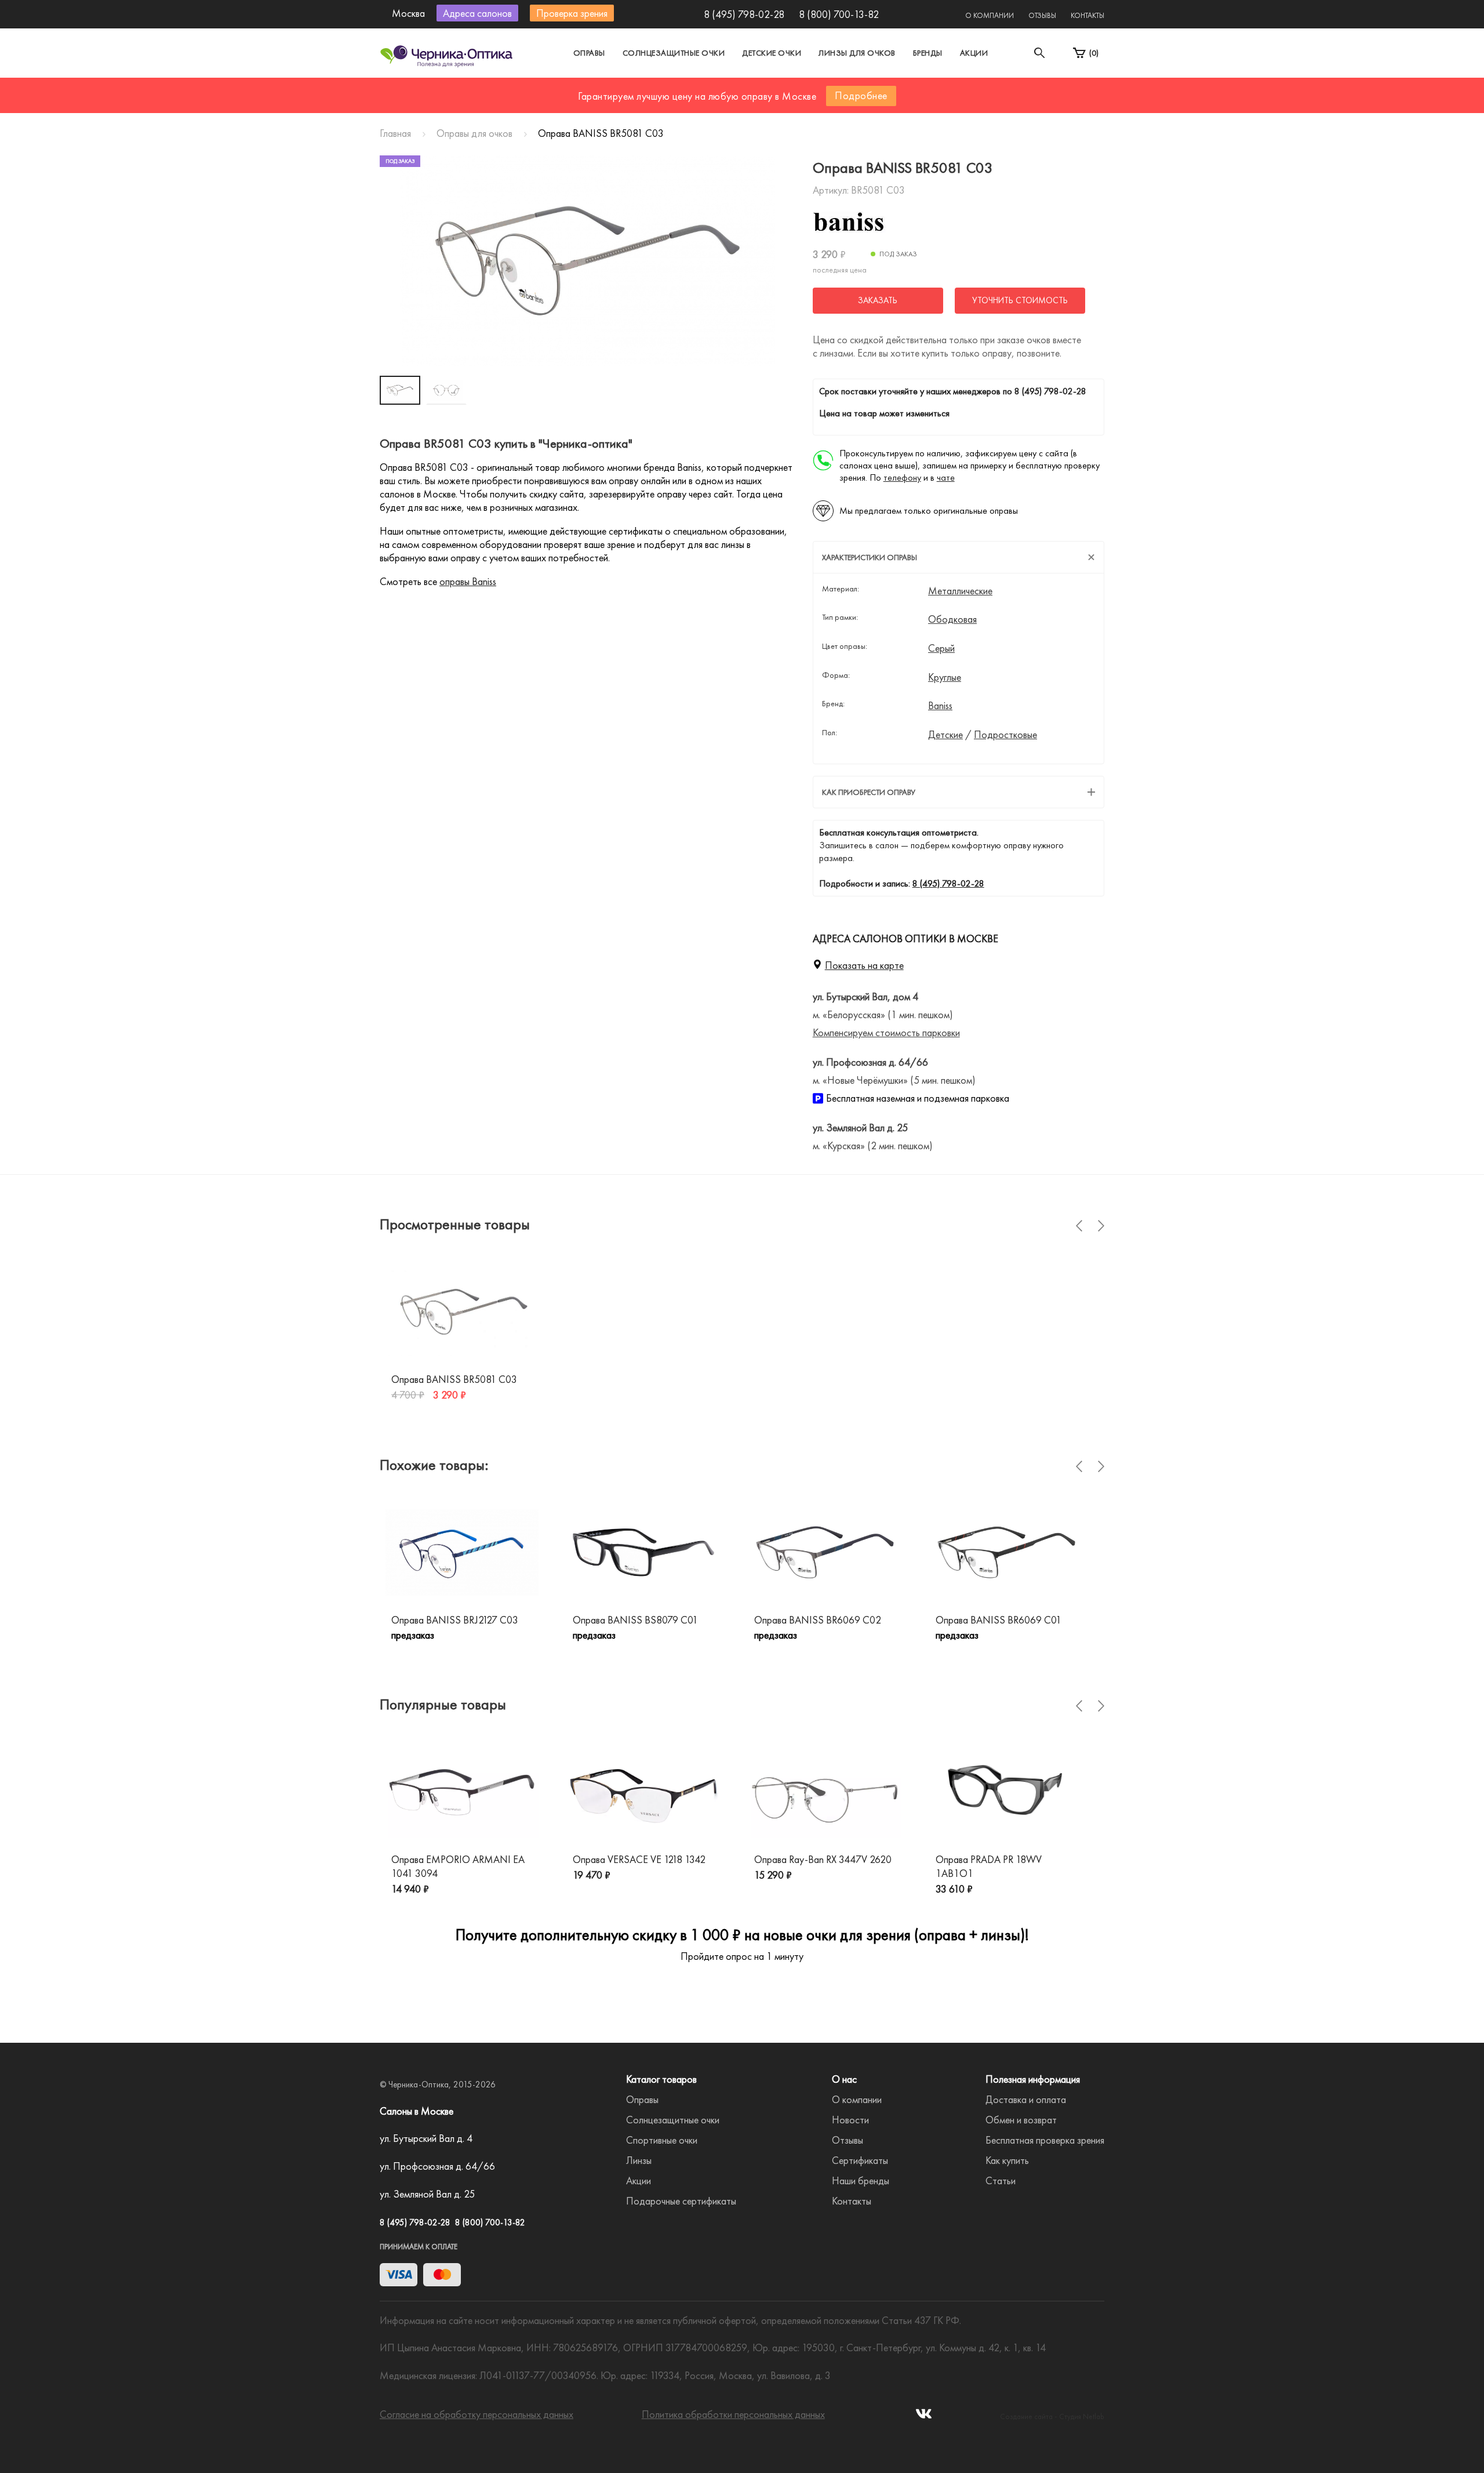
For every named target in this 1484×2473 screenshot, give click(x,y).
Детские (945, 735)
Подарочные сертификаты (681, 2201)
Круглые (945, 677)
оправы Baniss (468, 581)
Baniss (940, 706)
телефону (902, 477)
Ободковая (952, 619)
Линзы (639, 2160)
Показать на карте (864, 965)
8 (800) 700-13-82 (839, 14)
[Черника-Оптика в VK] (924, 2417)
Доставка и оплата (1026, 2099)
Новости (850, 2120)
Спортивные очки (662, 2140)
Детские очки (772, 53)
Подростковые (1005, 735)
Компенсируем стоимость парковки (886, 1032)
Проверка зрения (572, 13)
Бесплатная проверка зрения (1045, 2140)
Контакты (1087, 15)
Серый (941, 648)
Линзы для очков (857, 53)
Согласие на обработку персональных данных (477, 2414)
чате (946, 477)
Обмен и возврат (1021, 2120)
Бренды (928, 53)
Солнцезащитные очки (674, 53)
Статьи (1001, 2180)
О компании (990, 15)
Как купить (1007, 2160)
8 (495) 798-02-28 (744, 14)
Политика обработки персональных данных (733, 2414)
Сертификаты (860, 2160)
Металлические (960, 591)
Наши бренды (861, 2180)
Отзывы (1042, 15)
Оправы (589, 53)
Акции (974, 53)
